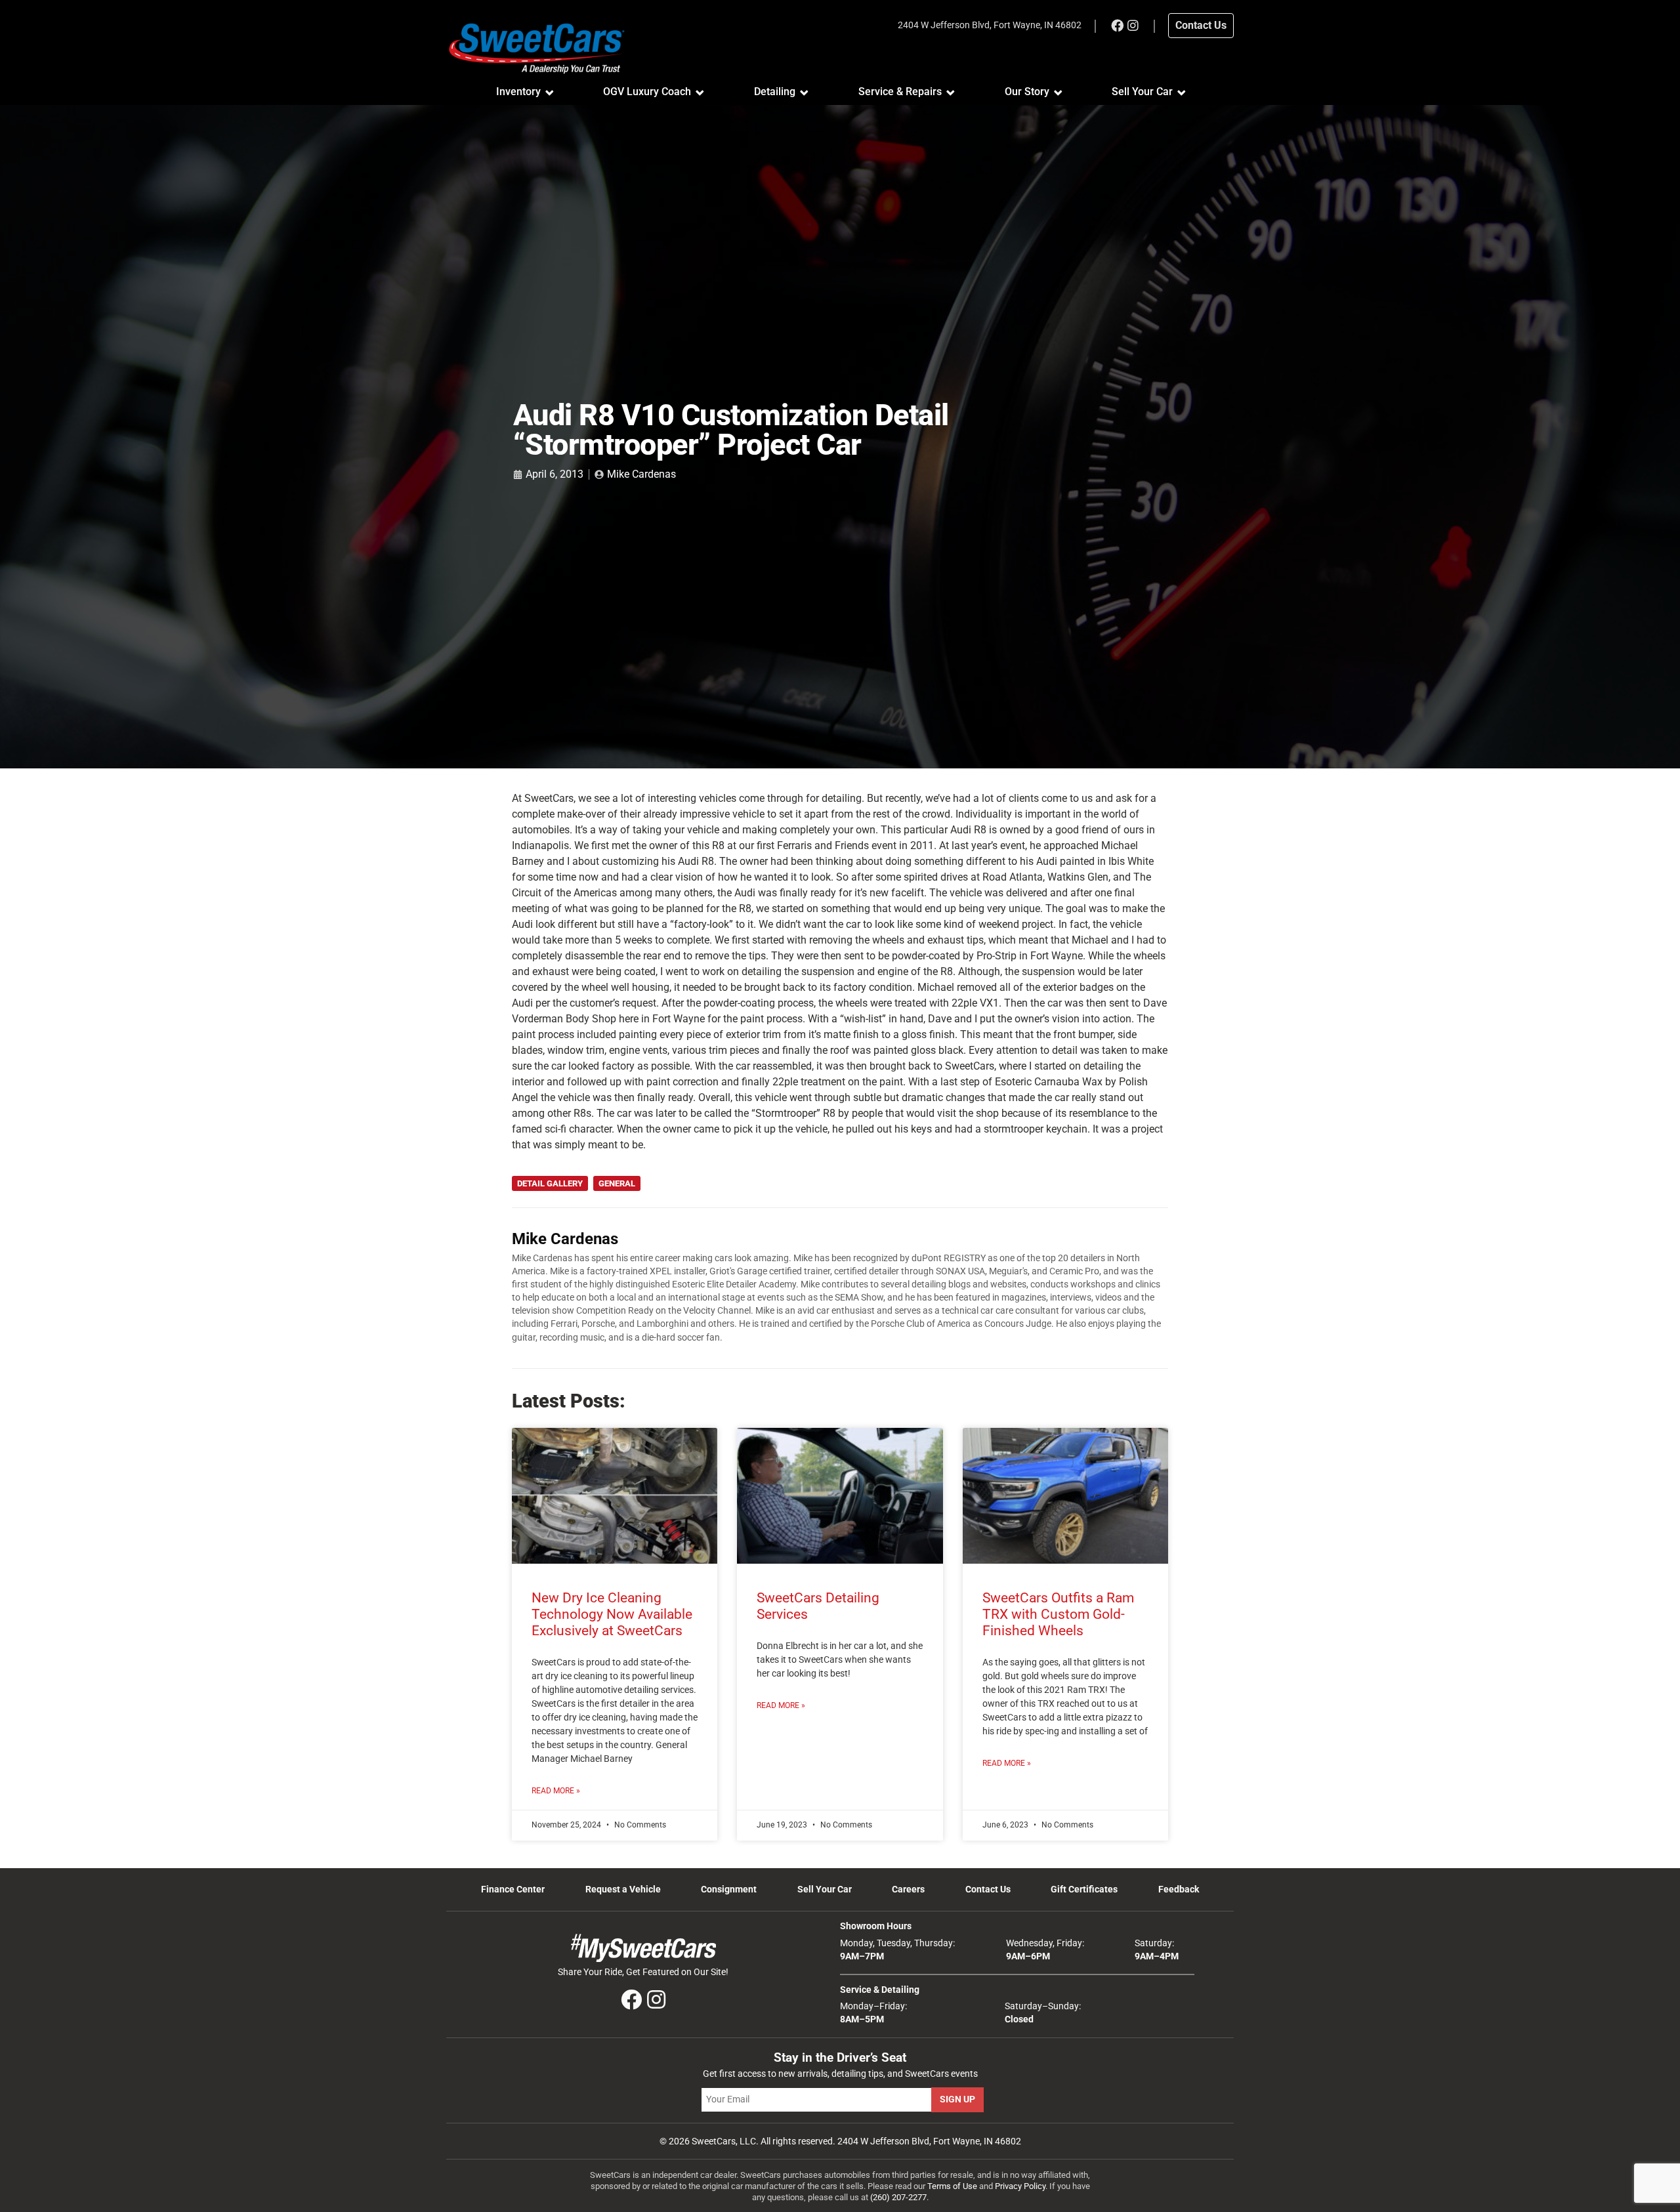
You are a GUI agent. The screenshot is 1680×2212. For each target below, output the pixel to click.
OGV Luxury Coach (647, 92)
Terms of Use (952, 2186)
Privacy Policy (1020, 2186)
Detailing (775, 92)
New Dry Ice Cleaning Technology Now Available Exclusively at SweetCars (612, 1614)
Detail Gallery (550, 1183)
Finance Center (513, 1889)
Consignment (729, 1889)
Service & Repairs (900, 92)
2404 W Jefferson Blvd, (990, 25)
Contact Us (988, 1889)
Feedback (1179, 1889)
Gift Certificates (1084, 1889)
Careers (908, 1889)
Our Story (1027, 92)
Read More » (556, 1791)
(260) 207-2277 (898, 2197)
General (617, 1183)
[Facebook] (1117, 26)
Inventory (518, 92)
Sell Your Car (1142, 92)
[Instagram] (1133, 26)
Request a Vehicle (623, 1889)
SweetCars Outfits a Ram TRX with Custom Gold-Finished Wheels (1058, 1614)
